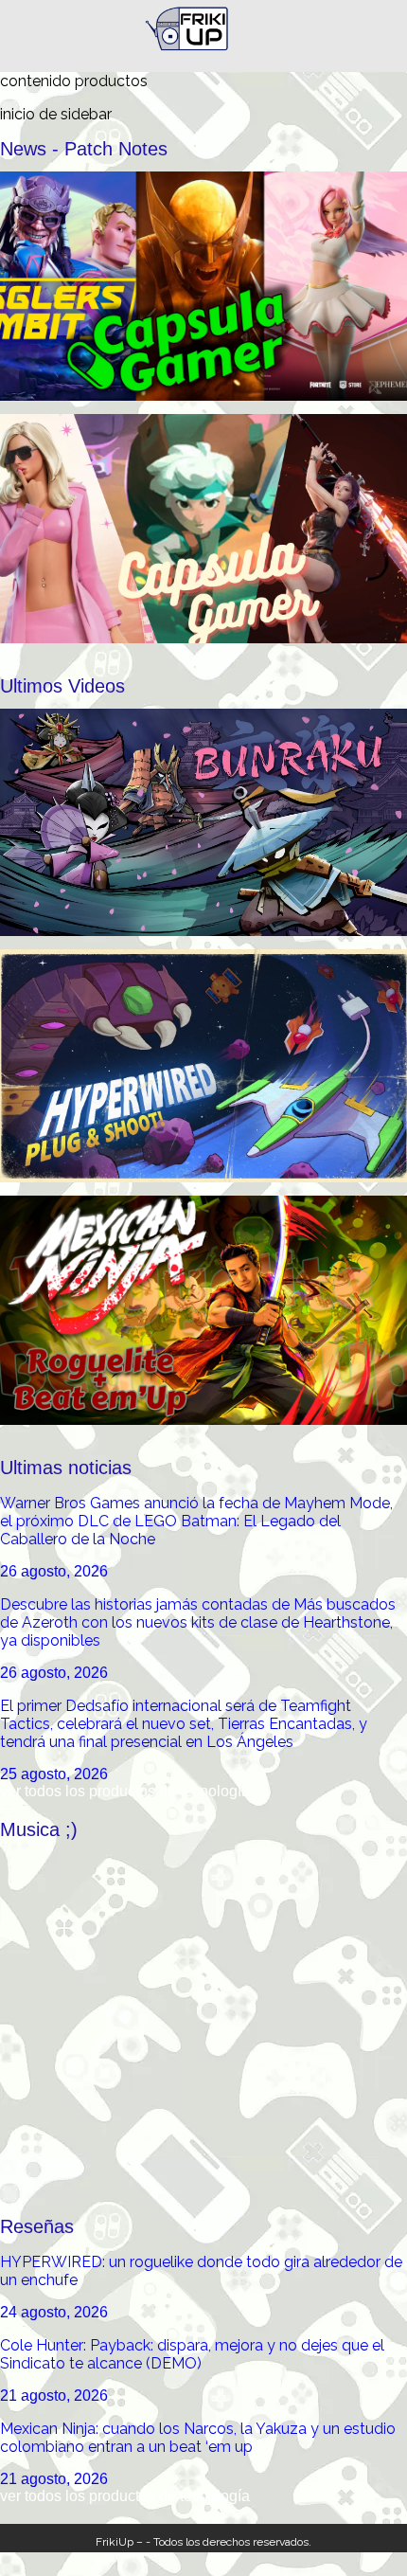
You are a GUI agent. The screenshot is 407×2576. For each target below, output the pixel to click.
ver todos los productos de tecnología (125, 1791)
